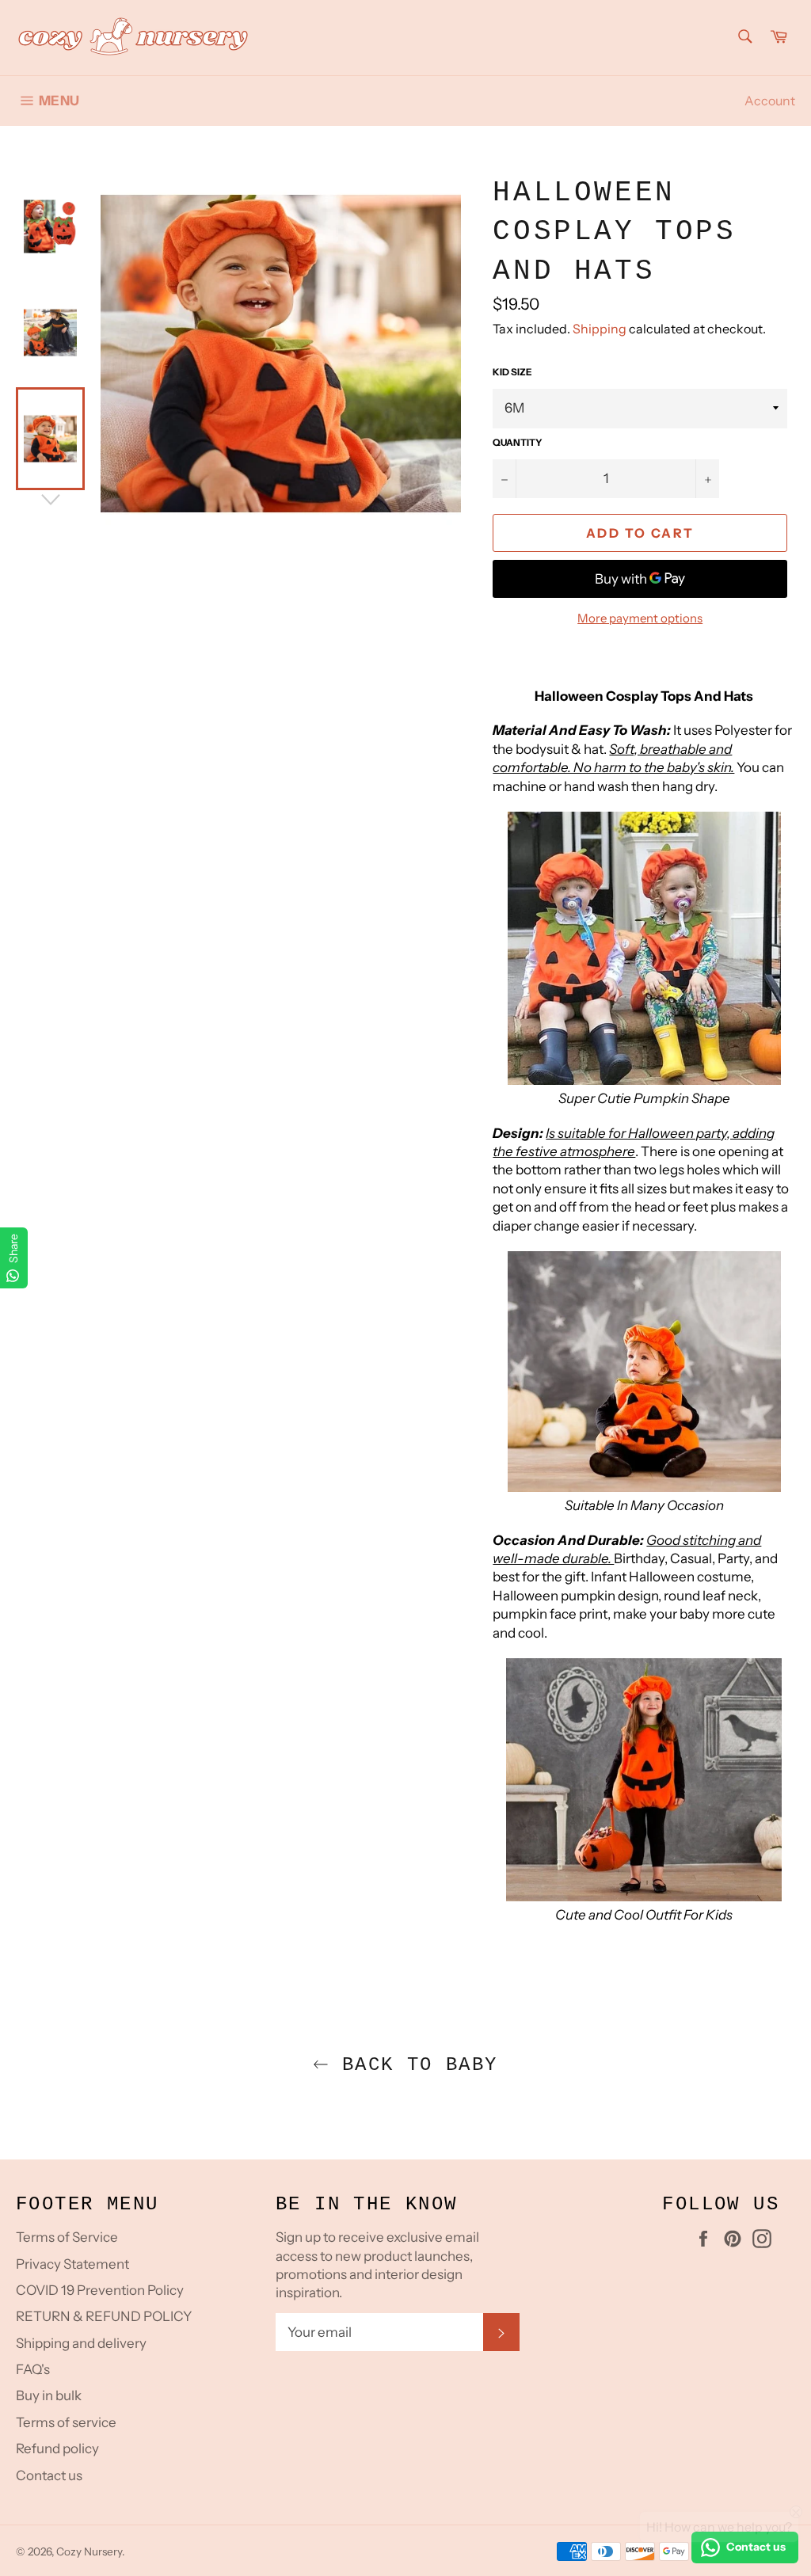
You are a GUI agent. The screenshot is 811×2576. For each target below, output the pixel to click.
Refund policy (57, 2449)
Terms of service (66, 2422)
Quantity (518, 442)
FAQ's (33, 2369)
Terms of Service (67, 2237)
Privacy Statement (72, 2264)
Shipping (600, 329)
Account (770, 101)
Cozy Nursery (89, 2551)
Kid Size (512, 372)
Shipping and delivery (81, 2343)
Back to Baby (413, 2065)
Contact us (49, 2475)
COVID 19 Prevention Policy (100, 2290)
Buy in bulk (49, 2395)
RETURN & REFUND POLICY (104, 2316)
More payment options (640, 618)
